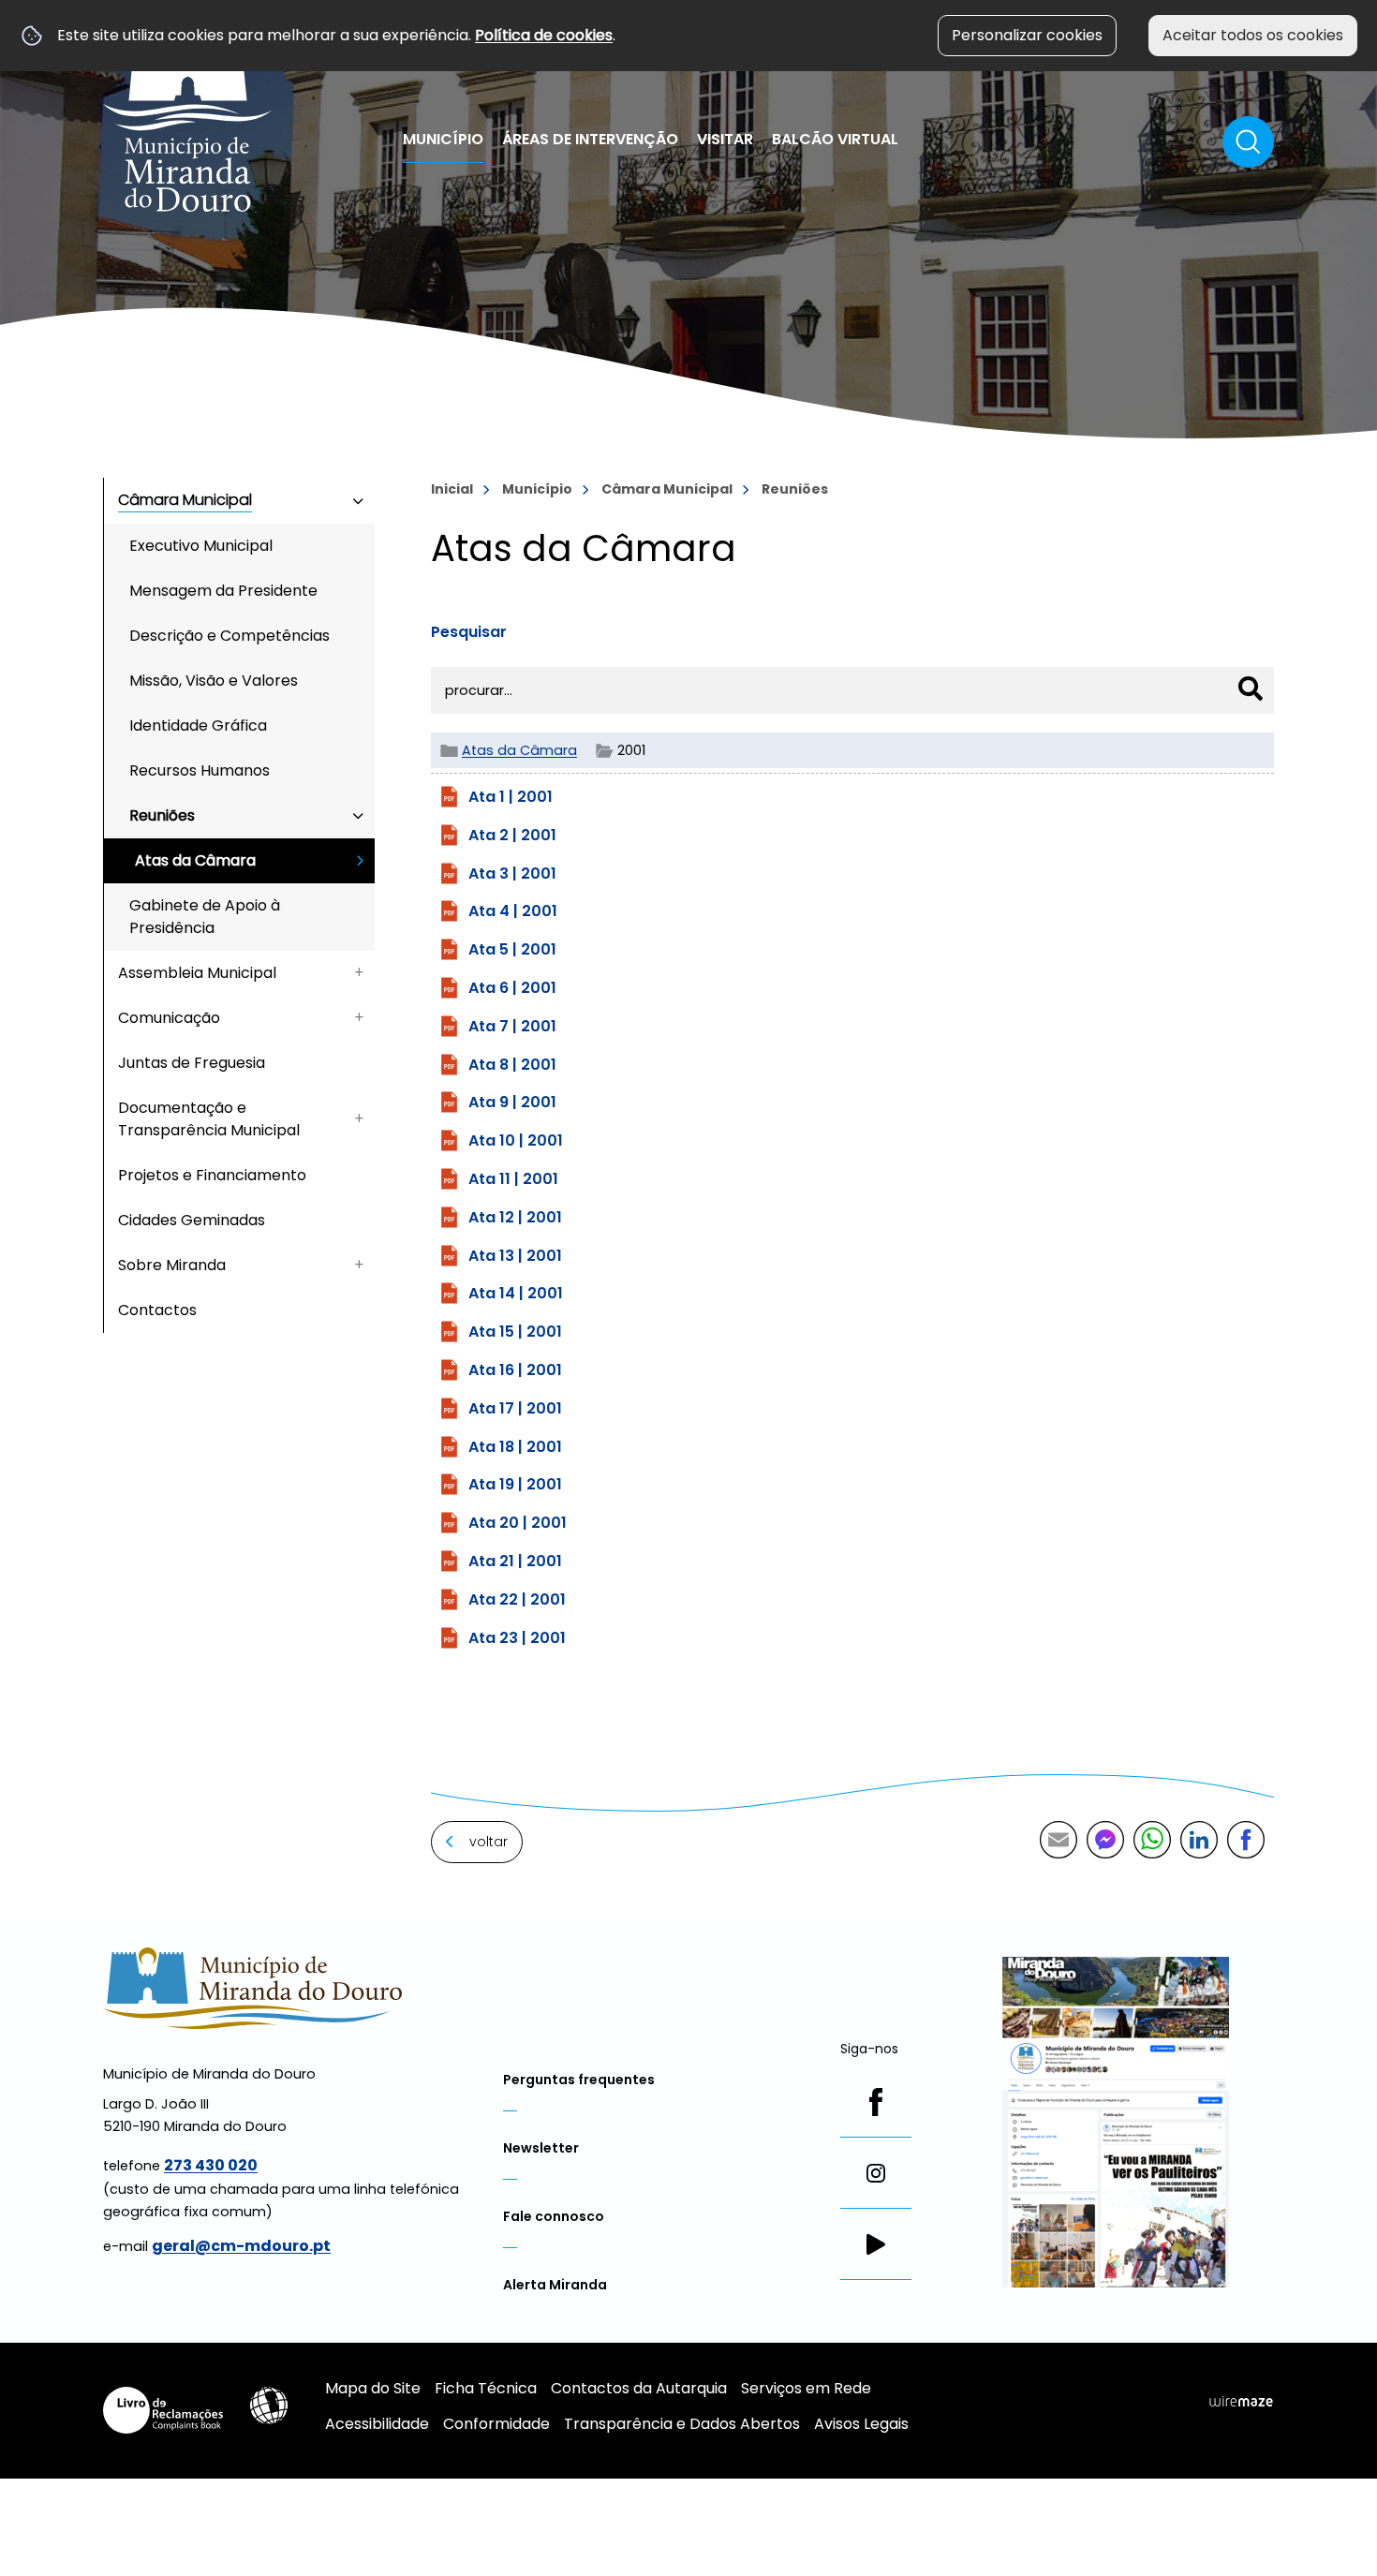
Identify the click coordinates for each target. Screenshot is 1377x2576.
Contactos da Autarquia (639, 2388)
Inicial (452, 489)
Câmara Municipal (667, 489)
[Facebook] (876, 2102)
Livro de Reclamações (163, 2410)
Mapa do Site (373, 2388)
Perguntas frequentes (579, 2080)
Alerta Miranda (555, 2285)
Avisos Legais (861, 2424)
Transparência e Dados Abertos (682, 2424)
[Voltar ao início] (188, 115)
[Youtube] (876, 2244)
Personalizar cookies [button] (1027, 35)
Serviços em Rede (806, 2388)
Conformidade (496, 2424)
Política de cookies (544, 35)
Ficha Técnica (486, 2388)
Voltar (489, 1842)
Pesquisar (469, 632)
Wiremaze (1241, 2402)
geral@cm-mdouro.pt (241, 2246)
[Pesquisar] (1251, 688)
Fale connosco (554, 2216)
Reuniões (795, 489)
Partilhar (1246, 1840)
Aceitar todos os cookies (1253, 35)
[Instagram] (876, 2173)
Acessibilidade (269, 2406)
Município (537, 489)
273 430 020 (211, 2165)
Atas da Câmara (519, 750)
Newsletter (541, 2148)
